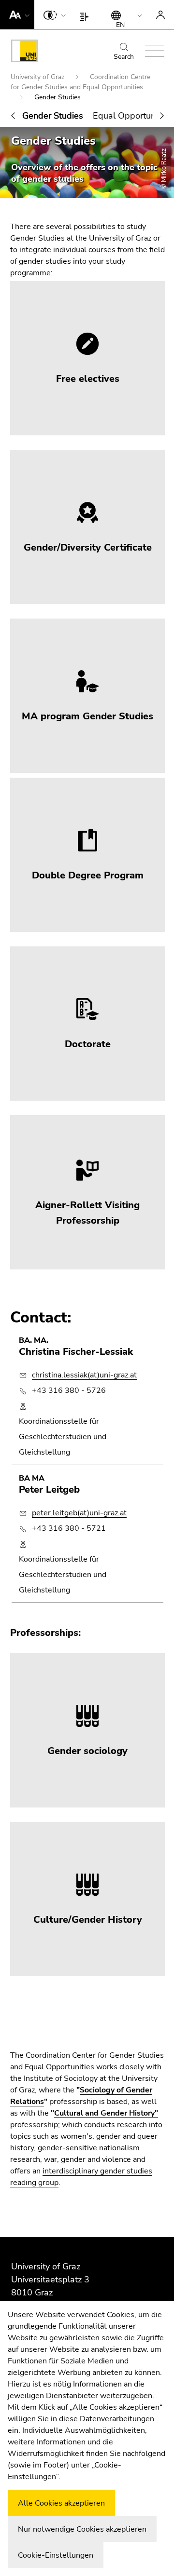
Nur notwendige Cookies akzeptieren (82, 2529)
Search (124, 57)
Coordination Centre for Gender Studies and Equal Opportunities (80, 82)
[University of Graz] (24, 53)
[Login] (160, 14)
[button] (17, 14)
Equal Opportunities (132, 116)
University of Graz (38, 77)
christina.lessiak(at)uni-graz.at (84, 1375)
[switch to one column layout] (86, 14)
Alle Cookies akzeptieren (61, 2503)
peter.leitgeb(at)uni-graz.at (79, 1513)
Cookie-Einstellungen (56, 2555)
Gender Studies (53, 116)
